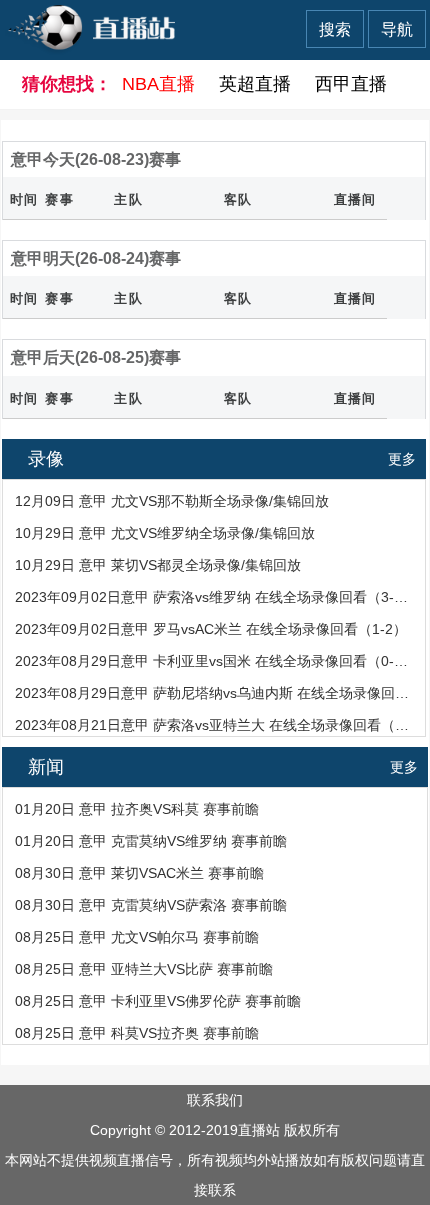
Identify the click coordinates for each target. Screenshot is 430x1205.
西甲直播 (351, 84)
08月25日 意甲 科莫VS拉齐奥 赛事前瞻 (137, 1033)
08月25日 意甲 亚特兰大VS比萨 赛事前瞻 (144, 969)
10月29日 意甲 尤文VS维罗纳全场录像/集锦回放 (165, 533)
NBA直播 (158, 84)
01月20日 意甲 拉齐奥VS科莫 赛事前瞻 (137, 809)
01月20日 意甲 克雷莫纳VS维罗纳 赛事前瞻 (151, 841)
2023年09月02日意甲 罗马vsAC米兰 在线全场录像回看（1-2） (211, 629)
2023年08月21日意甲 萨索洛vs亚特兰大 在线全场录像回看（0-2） (213, 725)
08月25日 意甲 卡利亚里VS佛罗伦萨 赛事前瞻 (158, 1001)
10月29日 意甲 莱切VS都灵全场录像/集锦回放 (158, 565)
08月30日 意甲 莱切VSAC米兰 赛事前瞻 (139, 873)
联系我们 (215, 1100)
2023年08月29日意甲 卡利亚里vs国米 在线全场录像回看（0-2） (213, 661)
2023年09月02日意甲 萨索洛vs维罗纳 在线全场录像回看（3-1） (213, 597)
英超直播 (255, 84)
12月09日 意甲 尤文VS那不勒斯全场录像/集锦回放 (172, 501)
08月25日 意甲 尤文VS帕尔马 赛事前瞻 (137, 937)
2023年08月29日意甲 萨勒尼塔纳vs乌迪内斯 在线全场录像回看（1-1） (213, 693)
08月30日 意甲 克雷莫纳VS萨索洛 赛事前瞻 (151, 905)
